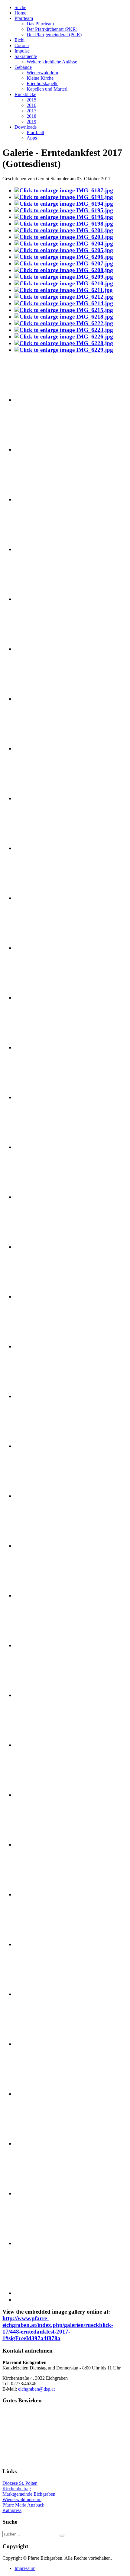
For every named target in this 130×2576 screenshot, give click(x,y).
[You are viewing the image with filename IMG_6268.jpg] (45, 1047)
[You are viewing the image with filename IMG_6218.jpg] (64, 317)
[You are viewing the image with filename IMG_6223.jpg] (64, 330)
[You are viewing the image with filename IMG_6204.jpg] (64, 244)
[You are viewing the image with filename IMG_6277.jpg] (45, 1396)
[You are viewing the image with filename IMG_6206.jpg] (64, 257)
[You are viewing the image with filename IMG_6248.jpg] (45, 649)
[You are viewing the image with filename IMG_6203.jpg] (64, 237)
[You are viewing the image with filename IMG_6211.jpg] (64, 290)
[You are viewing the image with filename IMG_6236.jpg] (45, 499)
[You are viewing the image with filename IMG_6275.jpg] (45, 1296)
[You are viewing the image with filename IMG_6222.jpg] (64, 323)
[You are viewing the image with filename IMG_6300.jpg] (45, 2044)
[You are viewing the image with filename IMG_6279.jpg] (45, 1496)
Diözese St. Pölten (20, 2483)
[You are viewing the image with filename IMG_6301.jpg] (45, 2094)
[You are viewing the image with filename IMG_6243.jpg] (45, 599)
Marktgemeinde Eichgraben (29, 2494)
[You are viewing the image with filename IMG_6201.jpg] (64, 230)
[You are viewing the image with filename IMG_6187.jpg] (64, 190)
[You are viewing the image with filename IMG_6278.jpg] (45, 1446)
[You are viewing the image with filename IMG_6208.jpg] (64, 270)
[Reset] (62, 2536)
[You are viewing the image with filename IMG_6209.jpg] (64, 277)
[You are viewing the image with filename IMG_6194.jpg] (64, 204)
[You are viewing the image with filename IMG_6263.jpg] (45, 948)
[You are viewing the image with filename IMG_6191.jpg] (64, 197)
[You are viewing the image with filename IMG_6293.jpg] (45, 1795)
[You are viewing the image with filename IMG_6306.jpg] (45, 2293)
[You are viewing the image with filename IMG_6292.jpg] (45, 1745)
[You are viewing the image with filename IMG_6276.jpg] (45, 1346)
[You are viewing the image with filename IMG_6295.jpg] (45, 1894)
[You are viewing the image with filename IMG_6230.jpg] (45, 400)
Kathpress (12, 2510)
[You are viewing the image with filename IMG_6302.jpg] (45, 2143)
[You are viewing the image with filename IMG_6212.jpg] (64, 297)
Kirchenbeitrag (17, 2489)
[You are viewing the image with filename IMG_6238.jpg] (45, 549)
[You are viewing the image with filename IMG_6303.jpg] (45, 2193)
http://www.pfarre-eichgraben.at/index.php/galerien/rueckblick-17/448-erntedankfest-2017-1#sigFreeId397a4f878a (58, 2328)
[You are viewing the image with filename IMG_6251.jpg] (45, 699)
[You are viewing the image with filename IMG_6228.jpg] (64, 343)
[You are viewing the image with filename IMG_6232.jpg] (45, 449)
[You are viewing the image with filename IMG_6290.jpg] (45, 1695)
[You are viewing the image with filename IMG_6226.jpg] (64, 337)
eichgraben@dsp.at (36, 2389)
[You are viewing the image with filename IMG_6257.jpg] (45, 798)
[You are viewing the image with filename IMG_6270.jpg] (45, 1097)
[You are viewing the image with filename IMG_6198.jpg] (64, 224)
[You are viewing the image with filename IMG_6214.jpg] (64, 303)
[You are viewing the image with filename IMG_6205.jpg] (64, 250)
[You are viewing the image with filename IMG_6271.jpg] (45, 1147)
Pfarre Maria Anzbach (23, 2505)
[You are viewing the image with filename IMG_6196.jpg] (64, 217)
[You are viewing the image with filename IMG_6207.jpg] (64, 263)
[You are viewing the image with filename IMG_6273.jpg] (45, 1197)
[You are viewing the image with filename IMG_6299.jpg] (45, 1994)
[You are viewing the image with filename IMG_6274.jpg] (45, 1247)
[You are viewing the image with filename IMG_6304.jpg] (45, 2243)
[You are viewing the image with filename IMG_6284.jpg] (45, 1595)
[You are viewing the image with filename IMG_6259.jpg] (45, 898)
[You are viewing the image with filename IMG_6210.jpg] (64, 283)
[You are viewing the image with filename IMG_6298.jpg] (45, 1944)
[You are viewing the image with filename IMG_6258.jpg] (45, 848)
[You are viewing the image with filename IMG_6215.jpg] (64, 310)
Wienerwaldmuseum (22, 2499)
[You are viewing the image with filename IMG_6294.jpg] (45, 1845)
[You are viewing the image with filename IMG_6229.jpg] (64, 350)
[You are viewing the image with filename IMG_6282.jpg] (45, 1546)
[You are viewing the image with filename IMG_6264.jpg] (45, 998)
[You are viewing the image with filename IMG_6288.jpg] (45, 1645)
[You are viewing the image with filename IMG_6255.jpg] (45, 748)
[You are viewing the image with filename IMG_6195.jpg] (64, 210)
